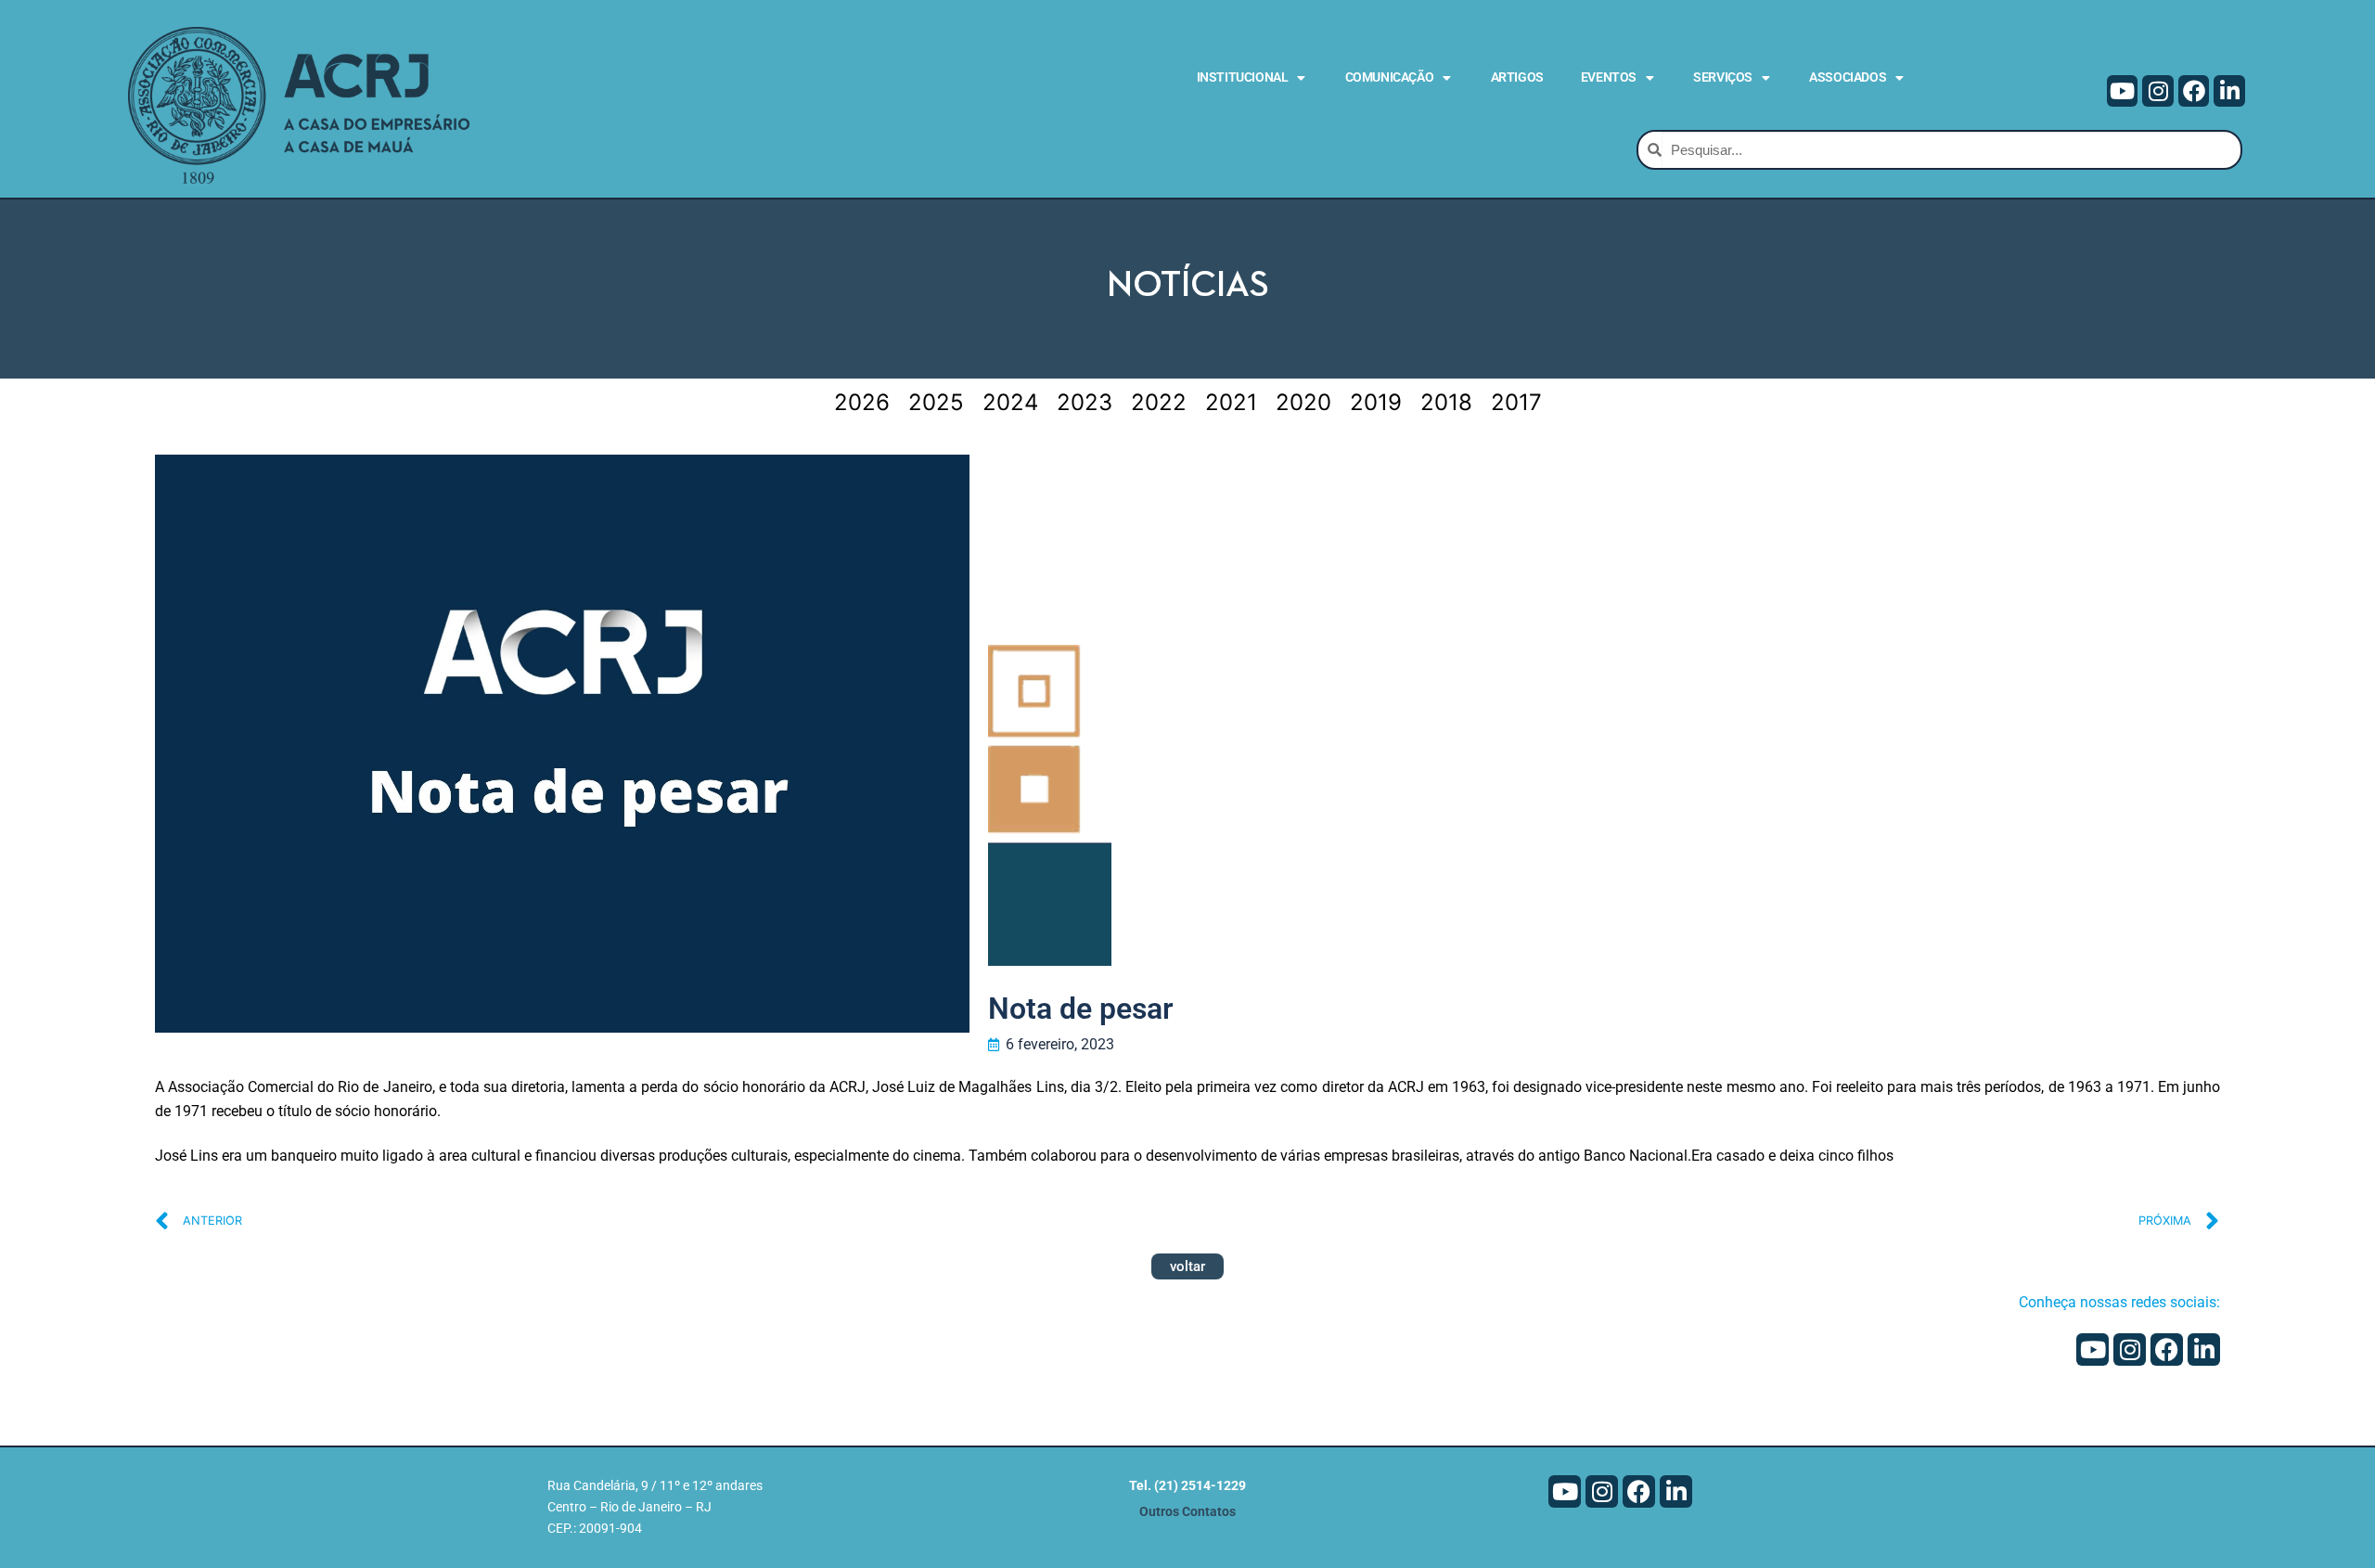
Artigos (1517, 77)
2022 (1159, 402)
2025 (936, 402)
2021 (1231, 402)
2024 (1010, 402)
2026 (862, 402)
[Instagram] (2158, 91)
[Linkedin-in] (2229, 91)
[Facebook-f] (2194, 91)
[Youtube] (2123, 91)
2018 (1446, 402)
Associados (1848, 77)
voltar (1187, 1266)
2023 (1085, 402)
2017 (1516, 402)
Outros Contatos (1187, 1512)
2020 (1303, 402)
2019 (1376, 402)
